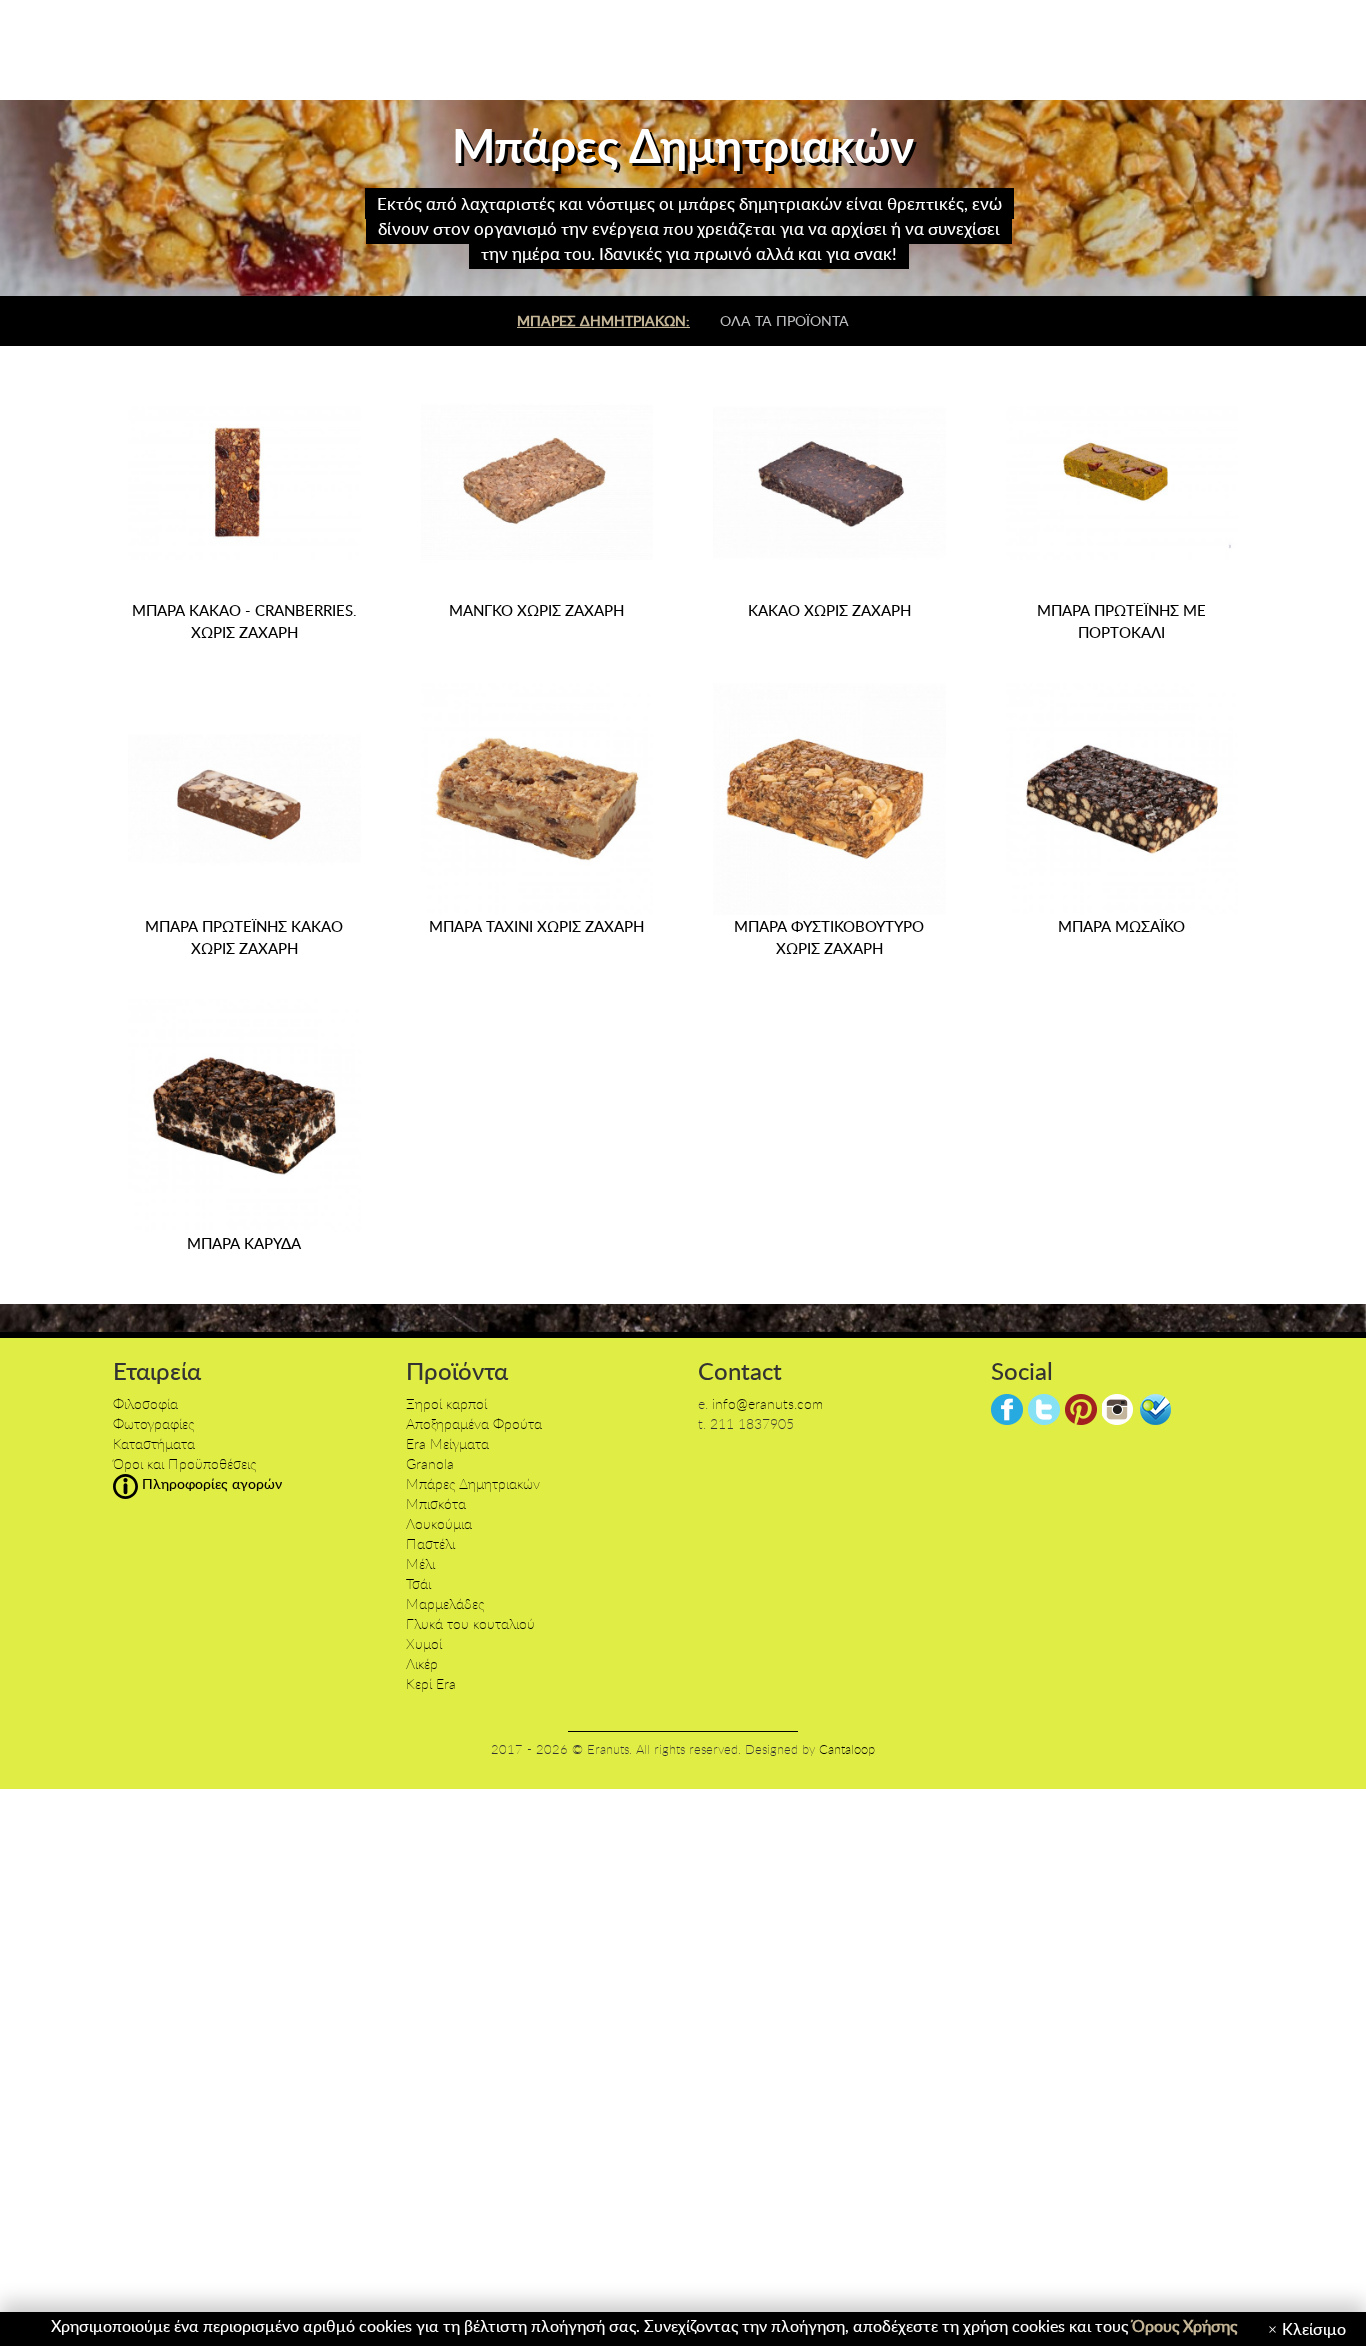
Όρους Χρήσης (1184, 2326)
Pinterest (1081, 1409)
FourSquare (1155, 1409)
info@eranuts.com (767, 1403)
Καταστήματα (154, 1443)
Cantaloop (847, 1749)
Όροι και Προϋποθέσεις (184, 1463)
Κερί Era (431, 1683)
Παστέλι (430, 1543)
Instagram (1118, 1409)
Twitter (1044, 1409)
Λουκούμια (439, 1523)
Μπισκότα (436, 1503)
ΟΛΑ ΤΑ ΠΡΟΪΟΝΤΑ (784, 320)
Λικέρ (422, 1663)
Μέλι (420, 1563)
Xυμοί (424, 1643)
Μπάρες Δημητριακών (473, 1483)
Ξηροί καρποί (446, 1403)
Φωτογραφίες (153, 1423)
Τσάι (418, 1583)
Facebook (1007, 1409)
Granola (430, 1463)
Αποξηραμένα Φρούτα (474, 1423)
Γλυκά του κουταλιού (470, 1623)
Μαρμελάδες (445, 1603)
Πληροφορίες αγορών (210, 1483)
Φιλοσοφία (145, 1403)
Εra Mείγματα (447, 1443)
